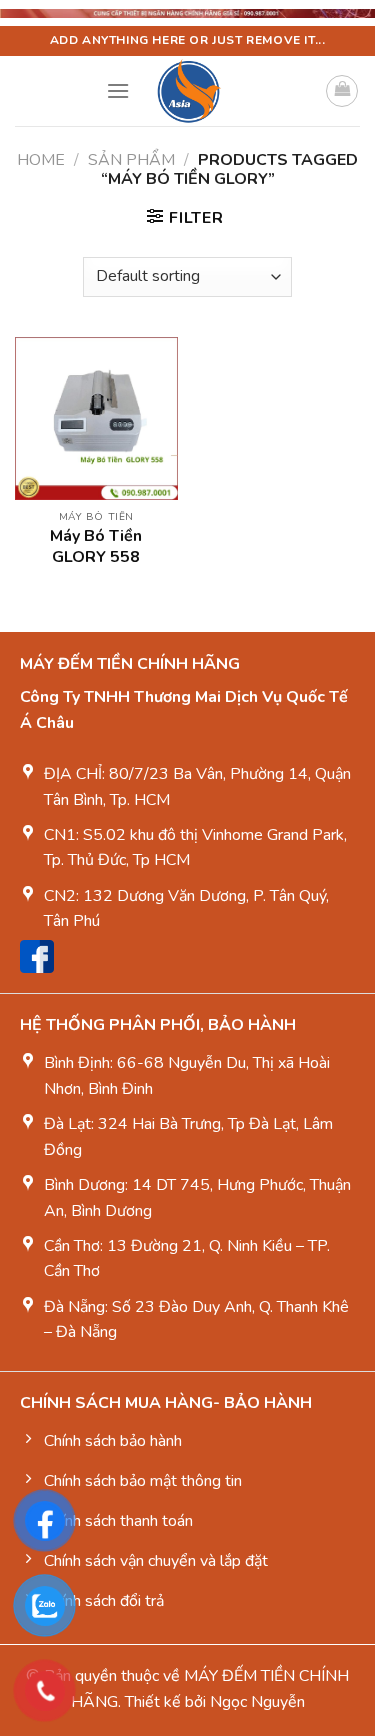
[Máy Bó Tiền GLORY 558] (96, 418)
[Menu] (118, 90)
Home (41, 160)
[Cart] (342, 91)
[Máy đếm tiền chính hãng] (187, 91)
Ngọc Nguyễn (257, 1702)
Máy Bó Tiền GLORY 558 (96, 547)
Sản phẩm (131, 160)
